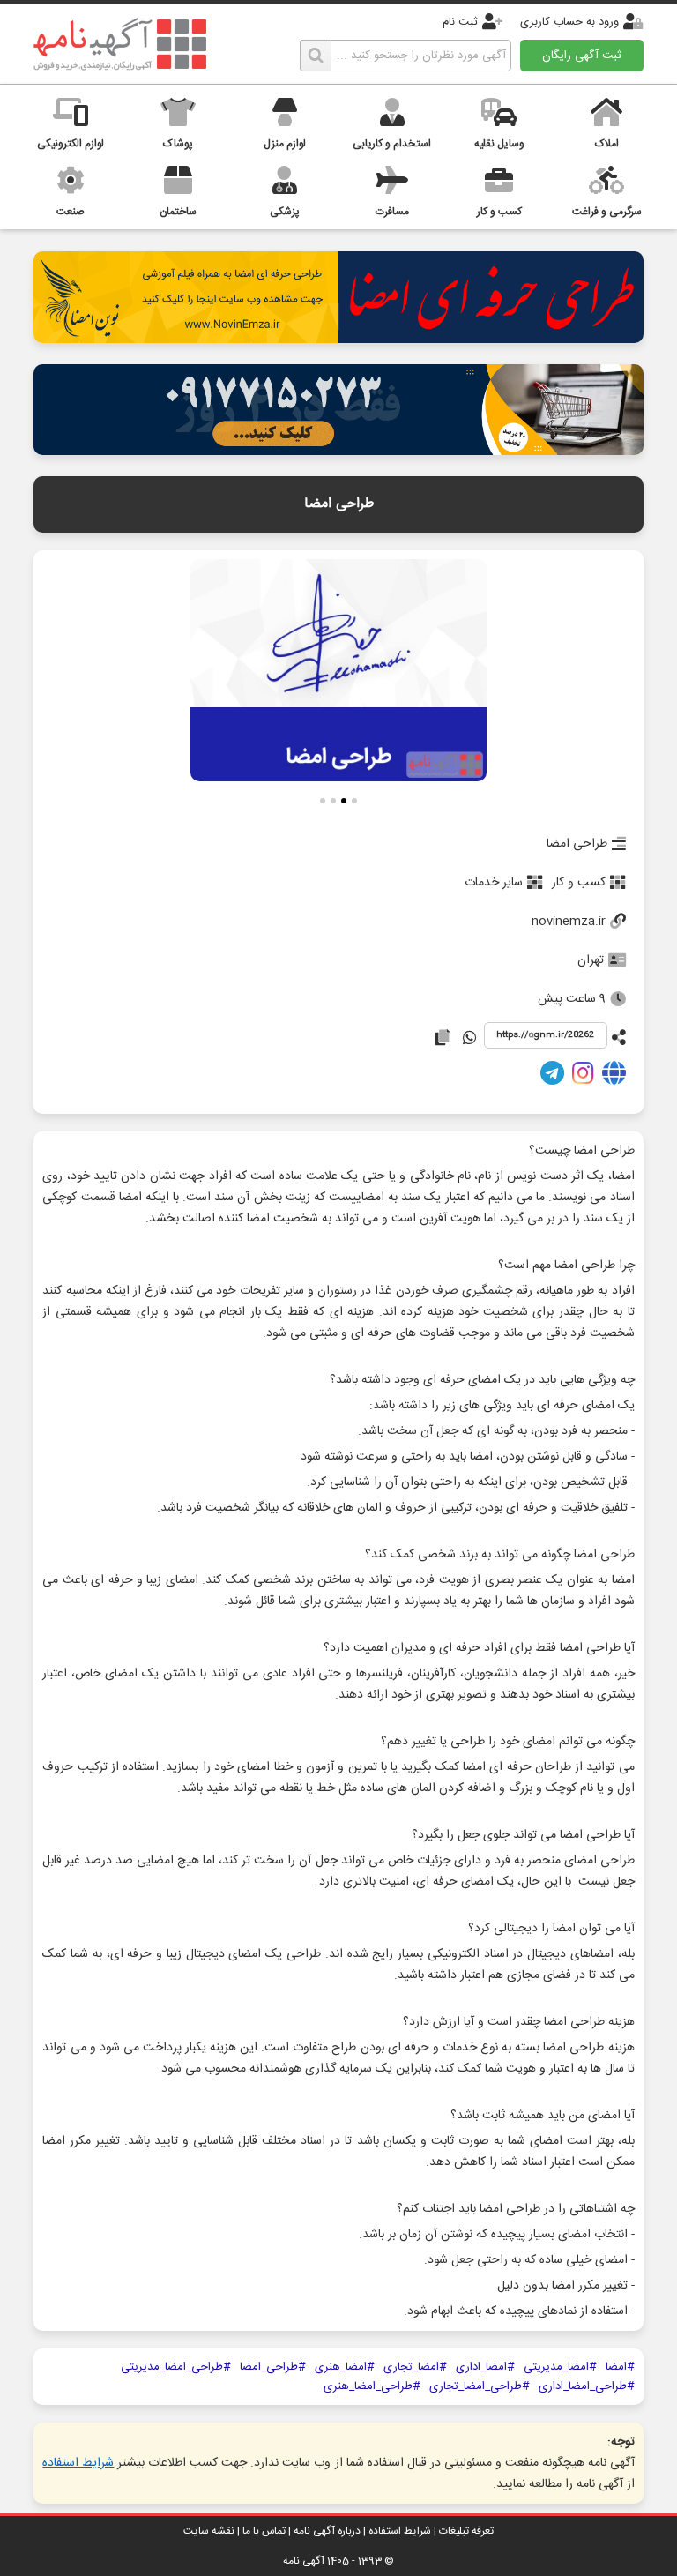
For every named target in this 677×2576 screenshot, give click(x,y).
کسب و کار (579, 883)
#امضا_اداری (485, 2367)
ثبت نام (460, 22)
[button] (354, 803)
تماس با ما (264, 2531)
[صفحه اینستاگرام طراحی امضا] (583, 1077)
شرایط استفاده (78, 2463)
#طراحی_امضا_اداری (587, 2386)
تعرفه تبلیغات (466, 2531)
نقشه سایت (209, 2531)
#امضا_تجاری (415, 2367)
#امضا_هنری (345, 2367)
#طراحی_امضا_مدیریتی (176, 2367)
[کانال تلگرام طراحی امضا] (552, 1077)
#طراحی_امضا (273, 2367)
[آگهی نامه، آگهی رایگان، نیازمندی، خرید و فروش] (120, 44)
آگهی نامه (304, 2561)
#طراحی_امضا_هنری (372, 2386)
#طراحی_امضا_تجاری (480, 2386)
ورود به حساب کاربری (569, 22)
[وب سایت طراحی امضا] (614, 1077)
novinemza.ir (569, 922)
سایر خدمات (494, 883)
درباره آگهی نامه (327, 2531)
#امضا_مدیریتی (560, 2367)
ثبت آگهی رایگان (582, 56)
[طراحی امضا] (338, 338)
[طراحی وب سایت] (338, 450)
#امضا (620, 2367)
